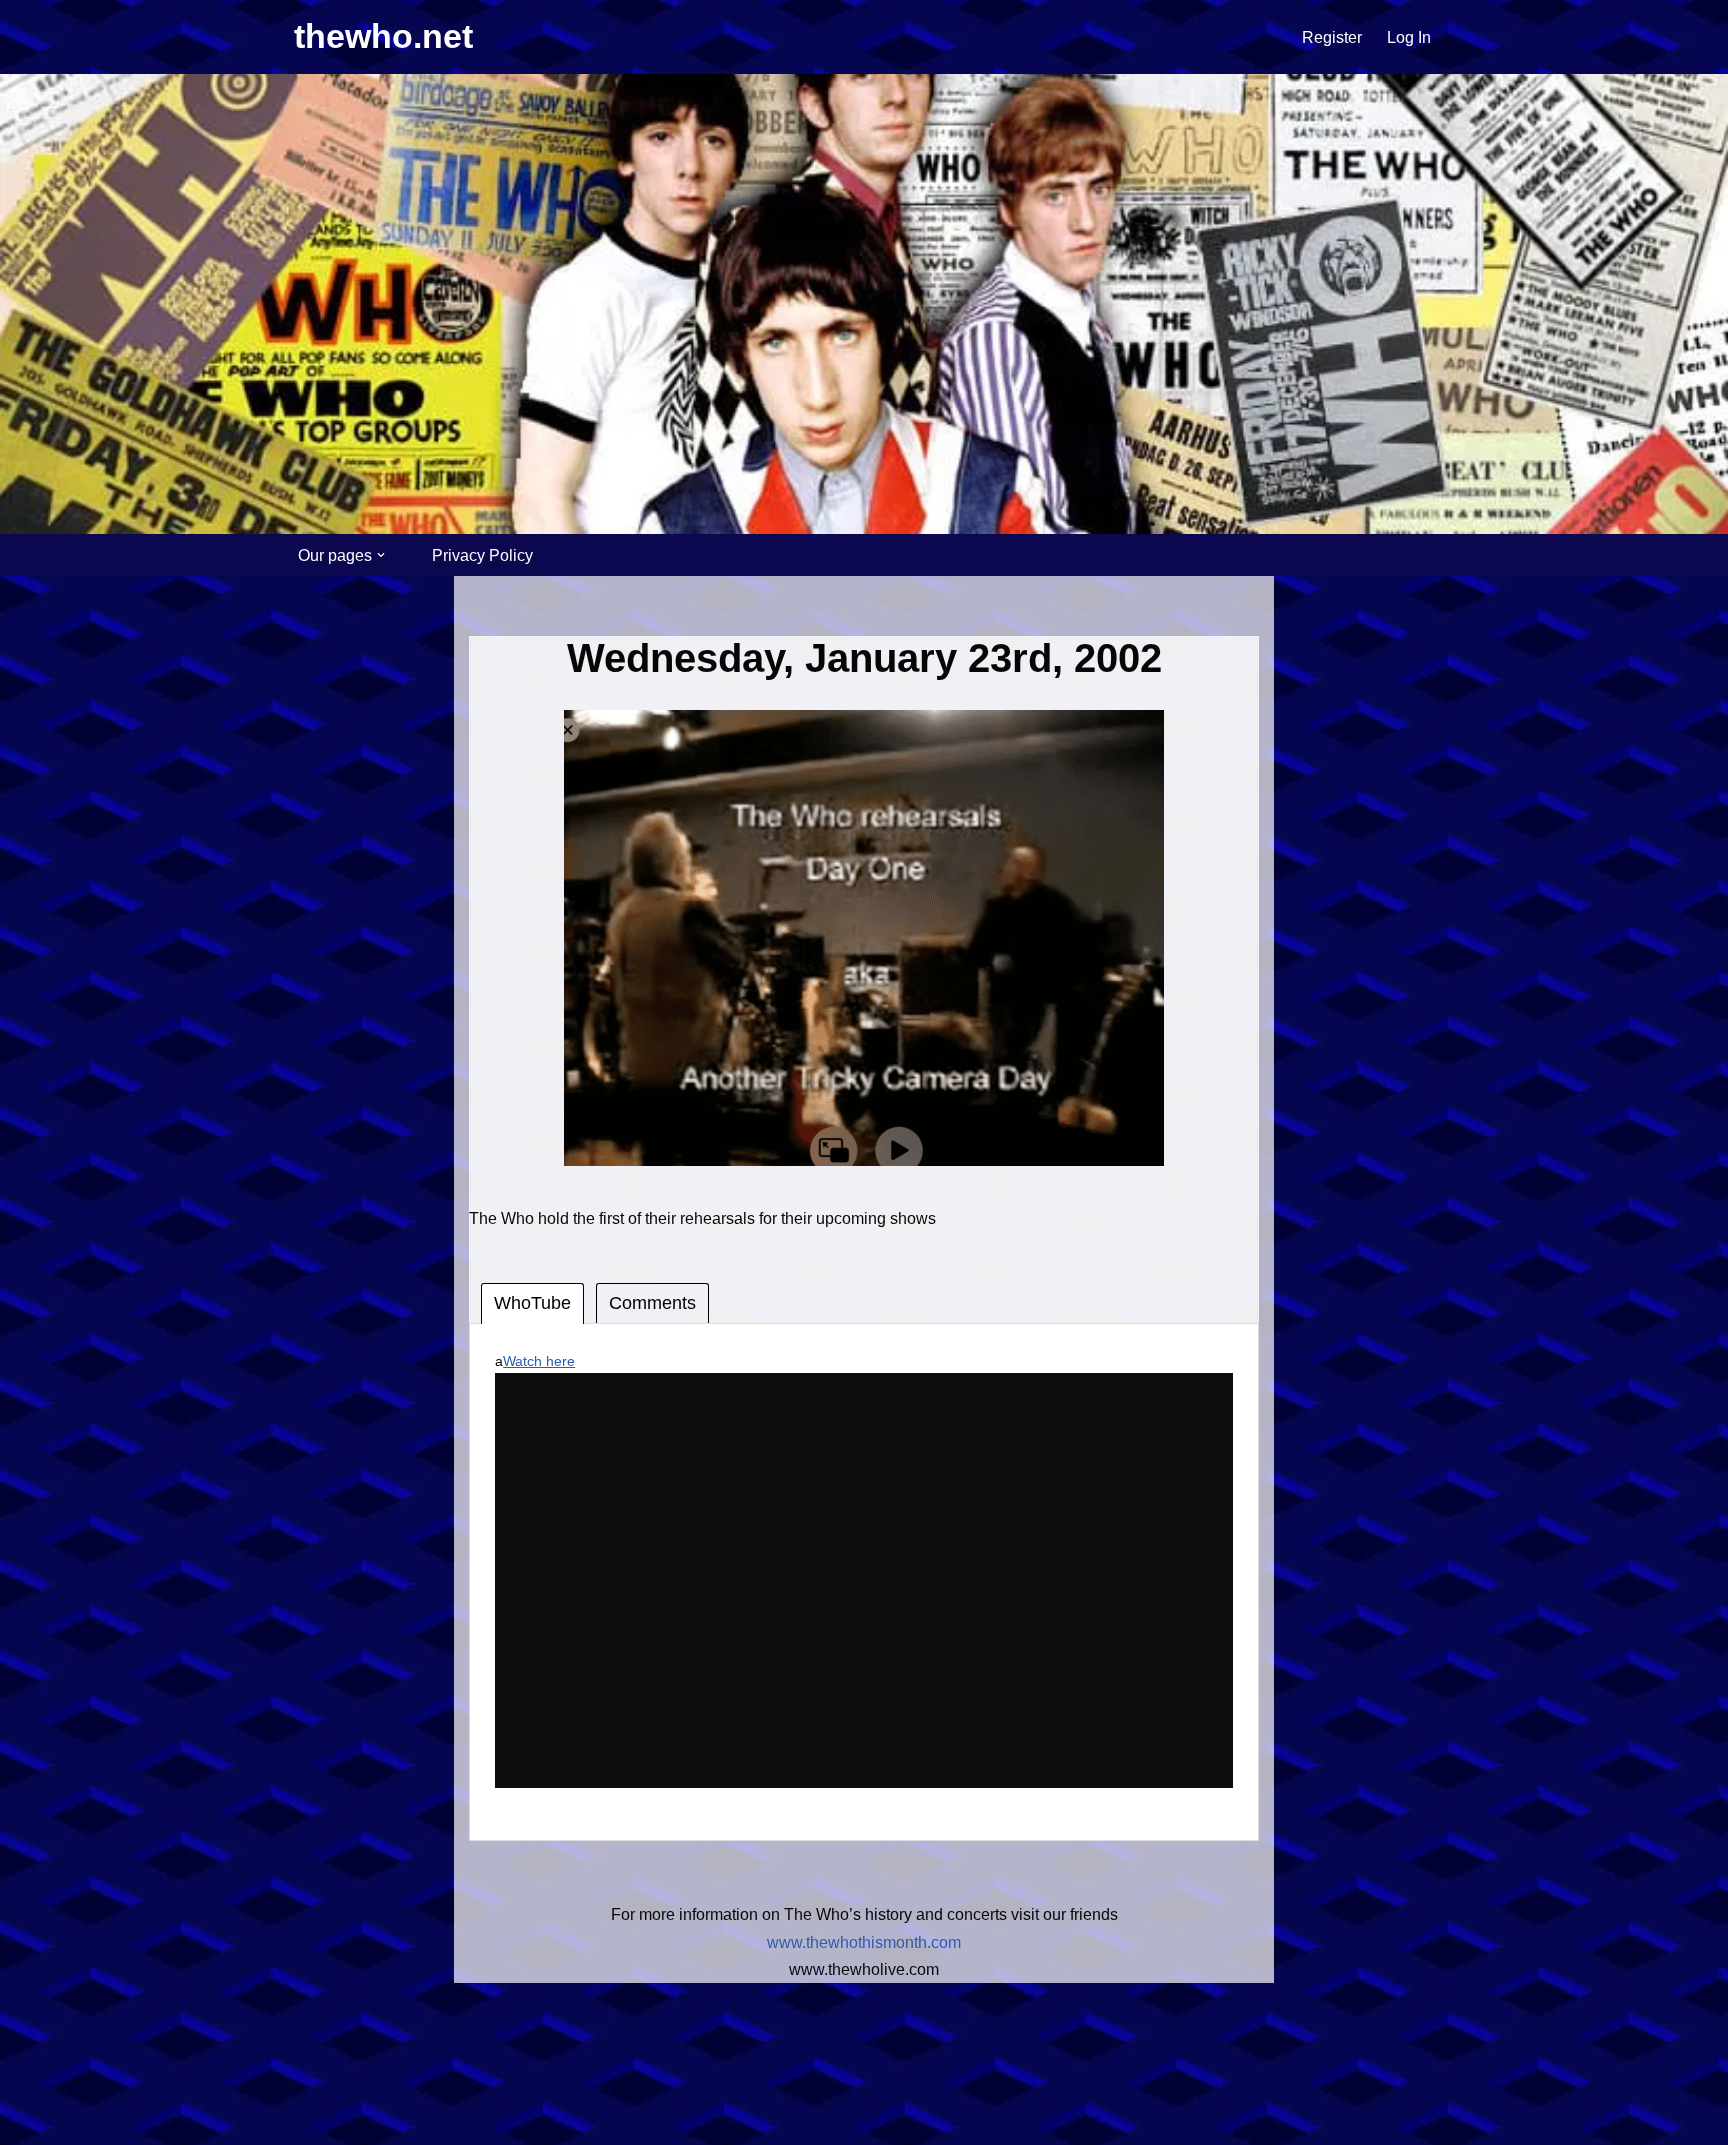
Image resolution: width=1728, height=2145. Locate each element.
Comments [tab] (652, 1303)
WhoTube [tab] (532, 1303)
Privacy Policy (482, 555)
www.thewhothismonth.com (864, 1942)
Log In (1409, 37)
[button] (381, 555)
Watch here (539, 1361)
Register (1332, 37)
